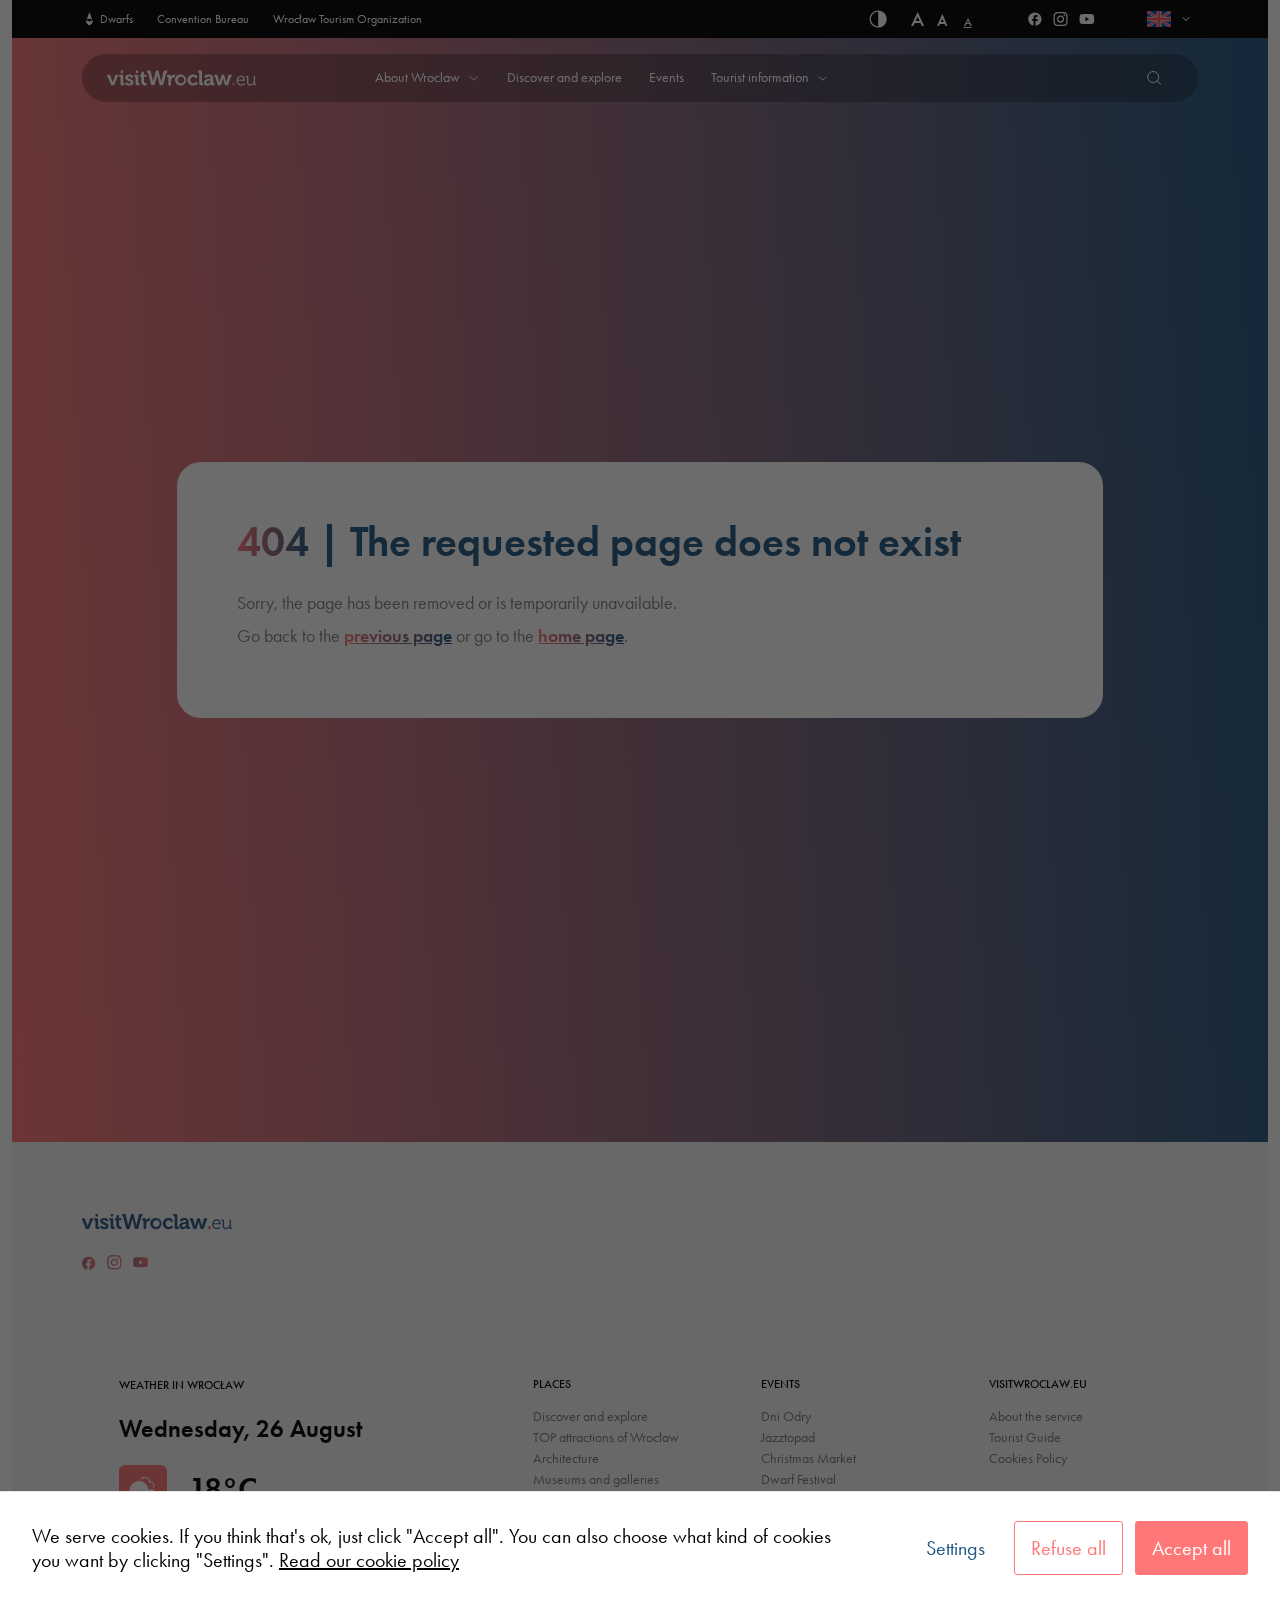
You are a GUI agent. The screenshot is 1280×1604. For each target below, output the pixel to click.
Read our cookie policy (369, 1560)
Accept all (1191, 1548)
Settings (955, 1548)
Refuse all (1068, 1548)
